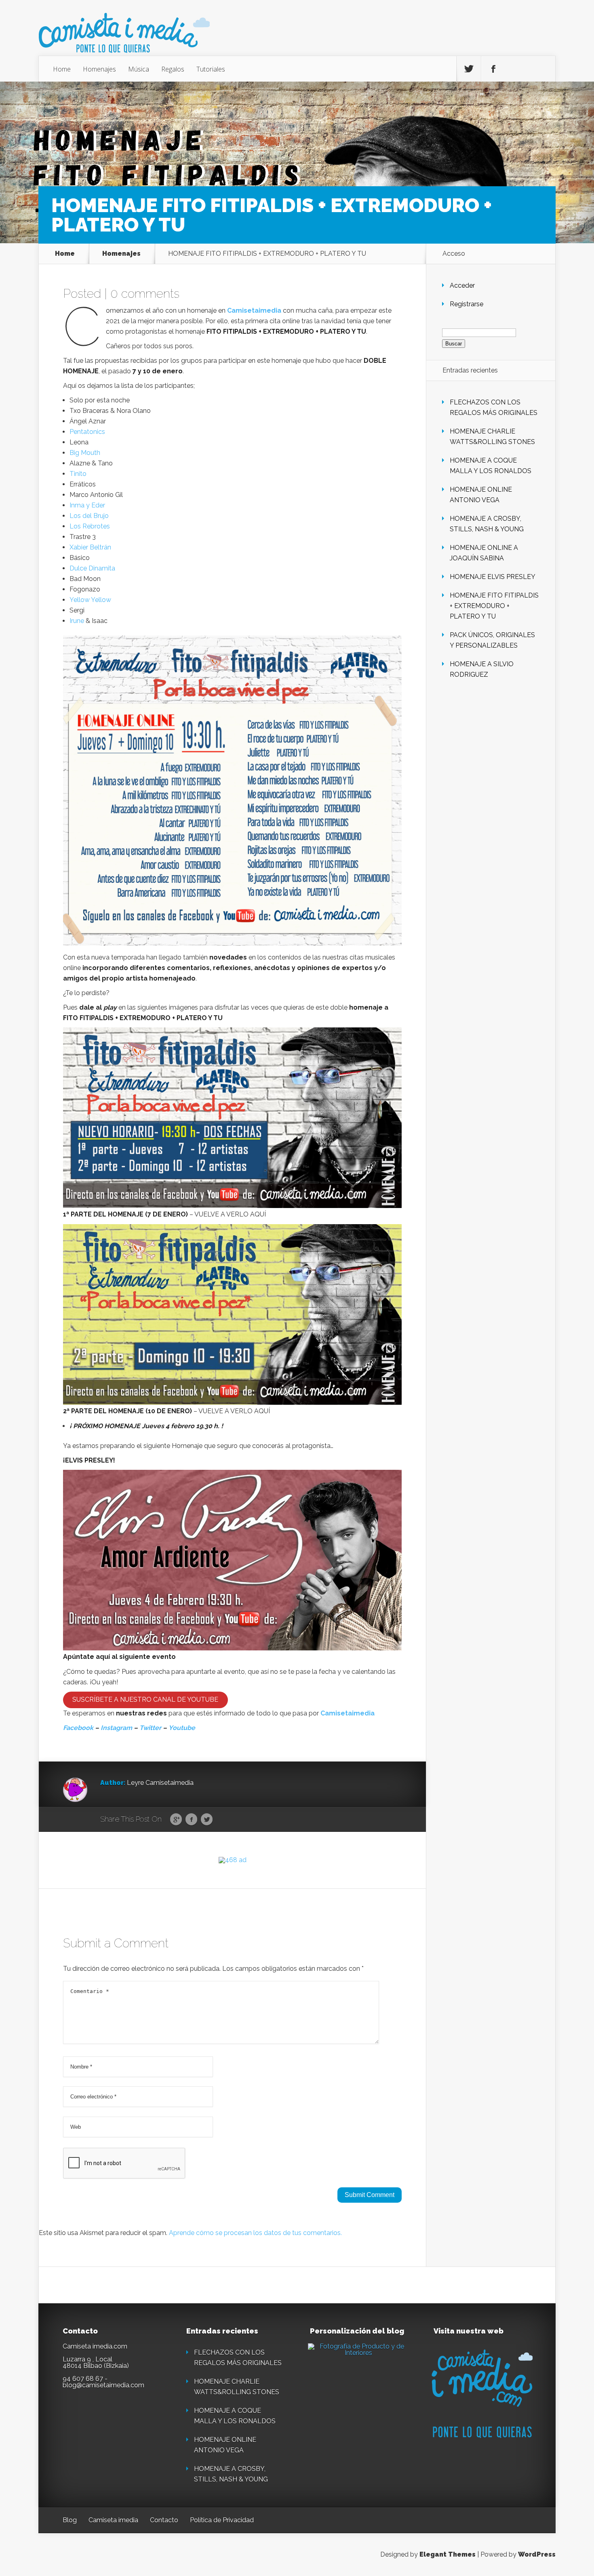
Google (176, 1820)
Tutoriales (211, 69)
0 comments (145, 294)
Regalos (173, 69)
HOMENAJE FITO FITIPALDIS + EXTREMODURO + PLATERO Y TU (494, 606)
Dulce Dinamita (92, 568)
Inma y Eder (87, 505)
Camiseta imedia (113, 2520)
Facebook (78, 1728)
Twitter (150, 1728)
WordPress (537, 2554)
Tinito (78, 474)
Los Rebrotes (90, 526)
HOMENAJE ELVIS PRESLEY (493, 577)
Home (62, 69)
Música (139, 69)
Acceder (462, 285)
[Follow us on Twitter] (469, 69)
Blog (70, 2520)
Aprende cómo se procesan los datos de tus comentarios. (255, 2233)
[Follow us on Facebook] (493, 69)
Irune (77, 621)
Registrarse (467, 304)
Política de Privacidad (222, 2520)
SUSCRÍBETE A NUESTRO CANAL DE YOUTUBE (145, 1699)
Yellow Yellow (90, 600)
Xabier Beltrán (90, 547)
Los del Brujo (89, 516)
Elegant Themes (448, 2554)
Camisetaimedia (254, 310)
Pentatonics (87, 432)
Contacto (164, 2520)
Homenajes (99, 69)
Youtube (182, 1728)
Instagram (116, 1728)
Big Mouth (85, 453)
